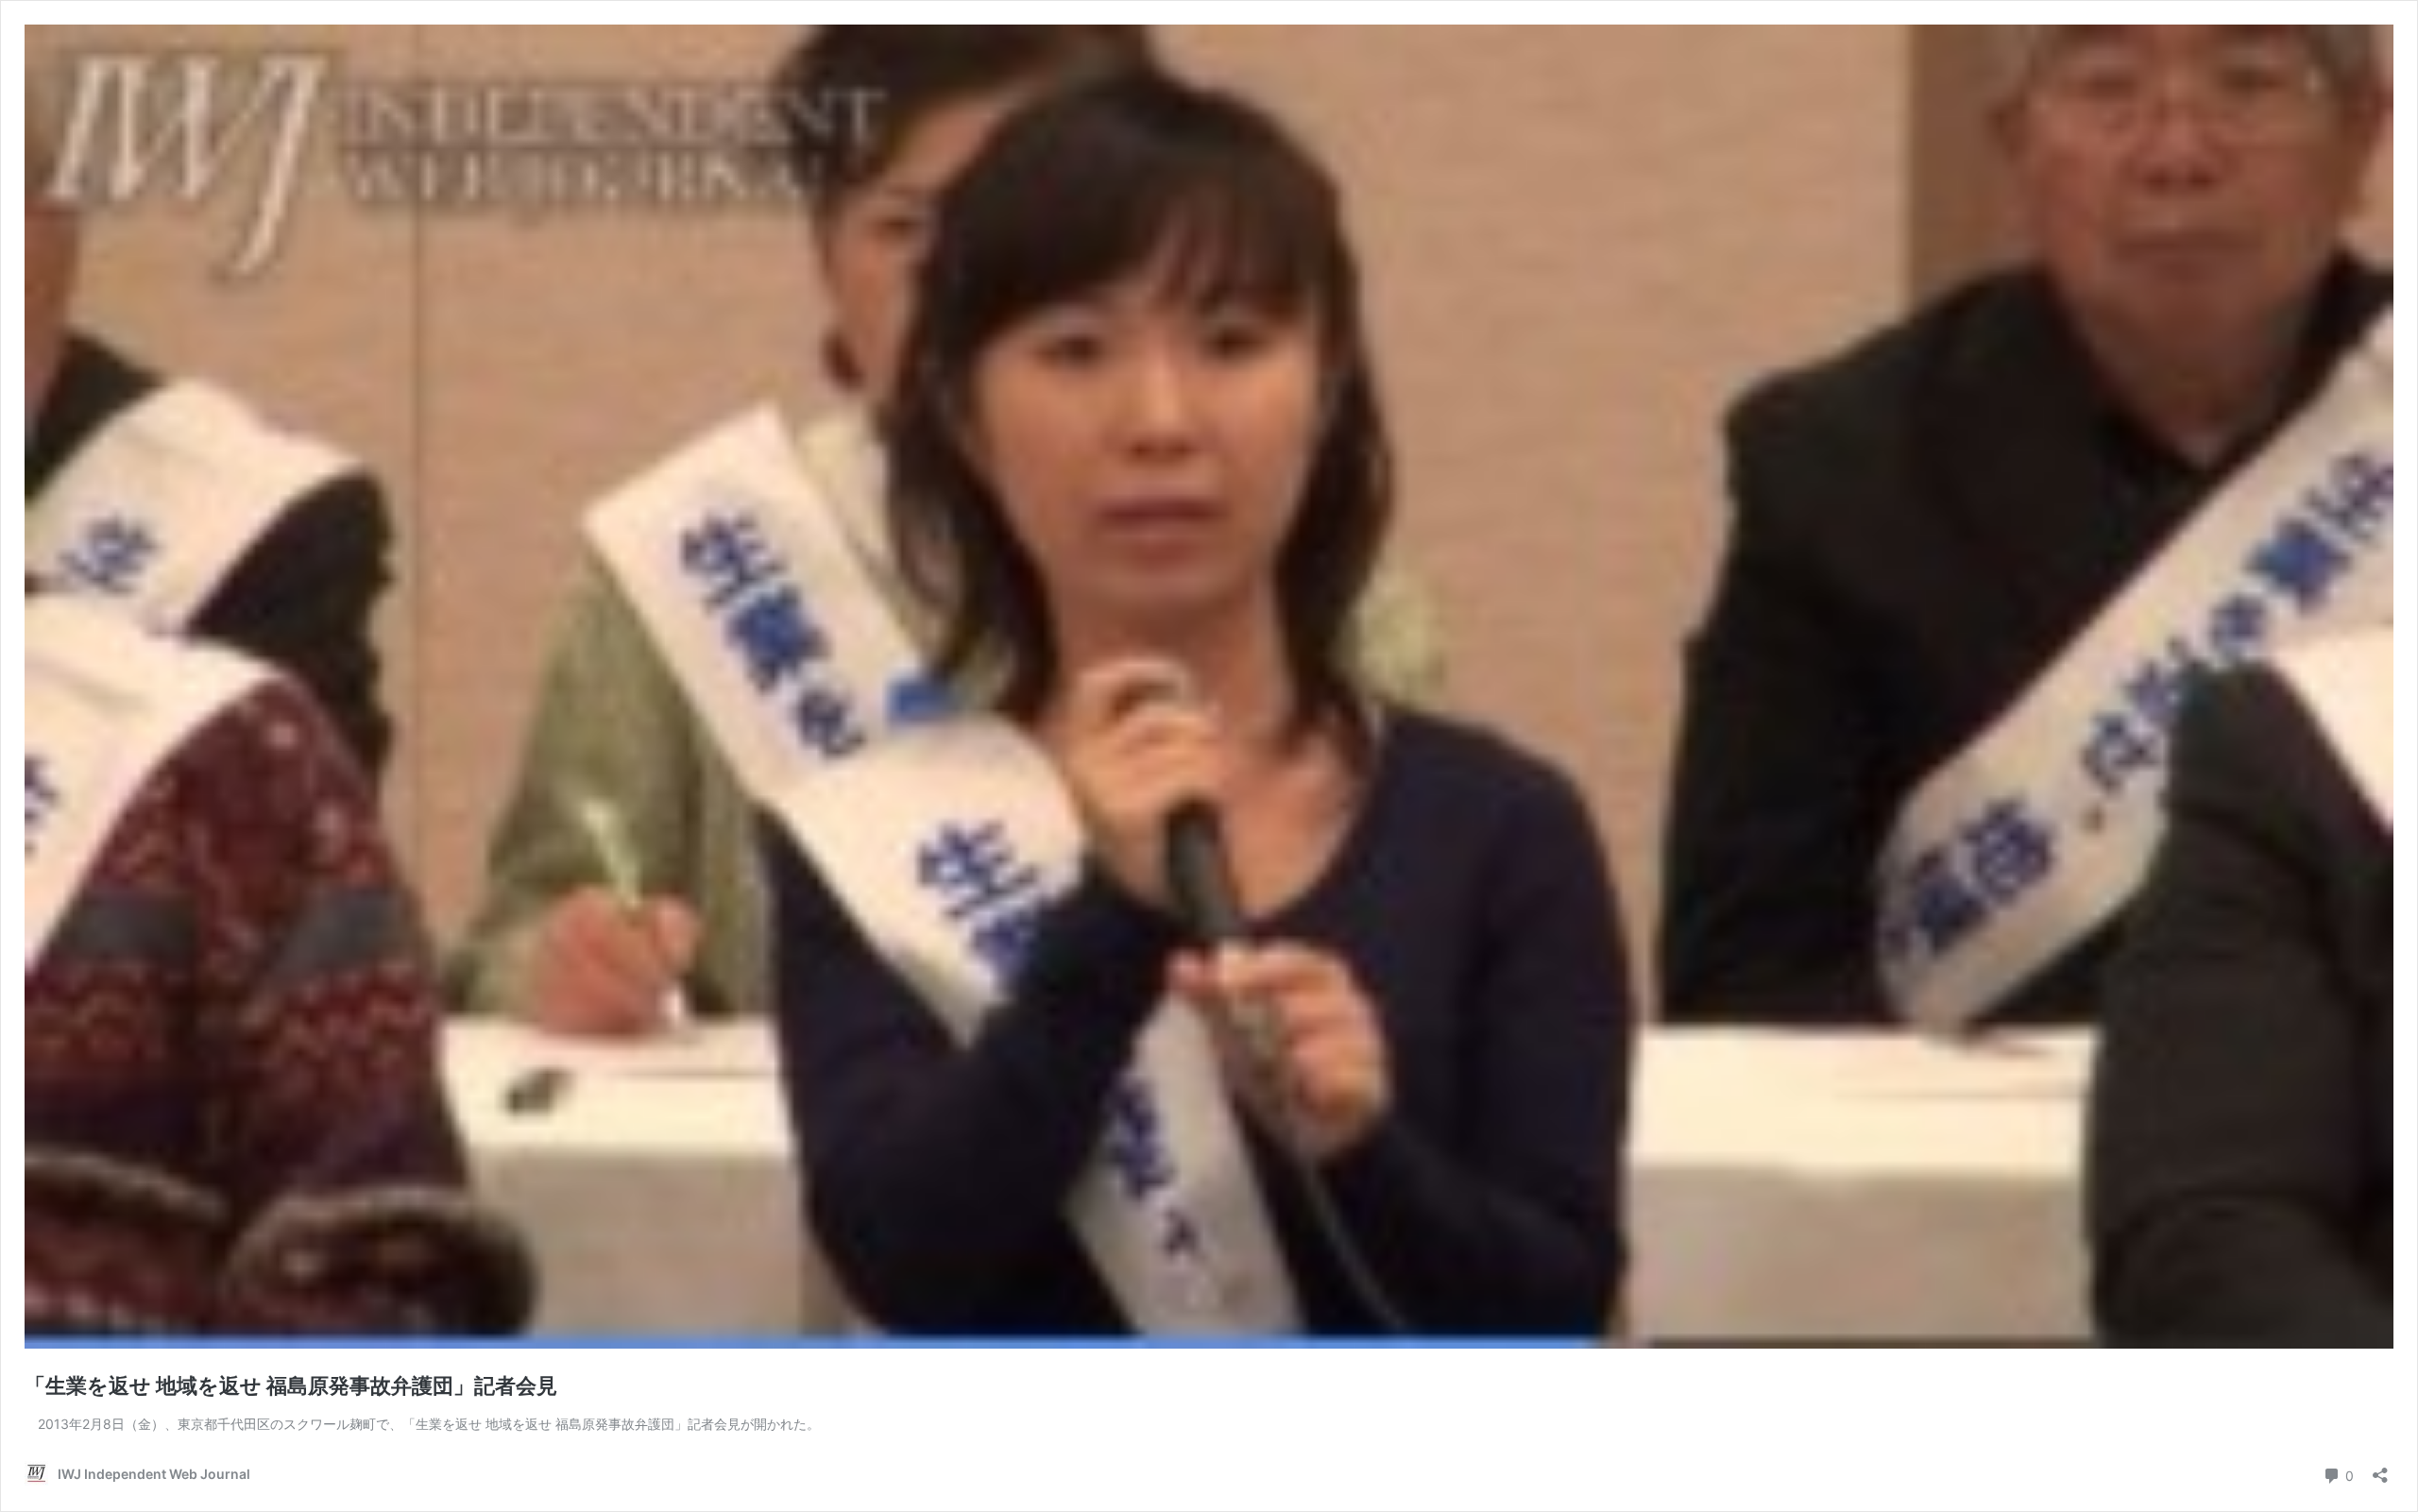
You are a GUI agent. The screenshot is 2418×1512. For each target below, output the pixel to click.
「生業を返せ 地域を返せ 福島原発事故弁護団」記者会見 (291, 1385)
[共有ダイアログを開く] (2380, 1469)
